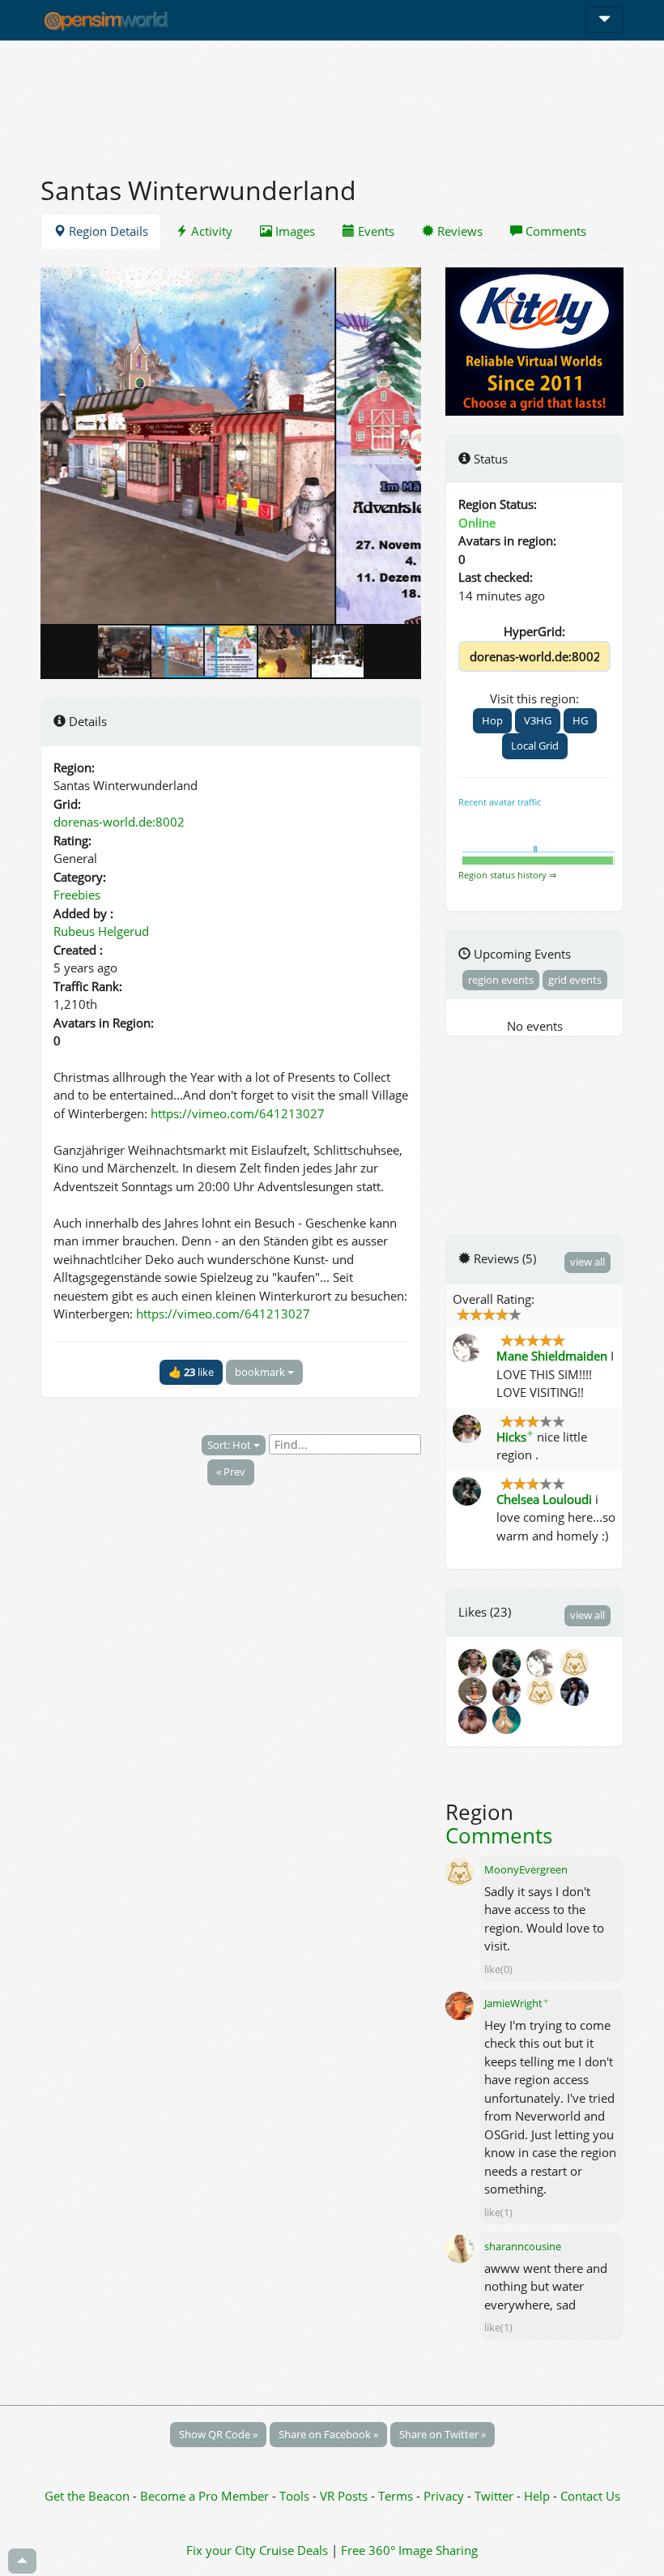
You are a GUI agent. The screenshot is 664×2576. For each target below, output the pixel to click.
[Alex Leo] (475, 1718)
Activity (210, 231)
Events (375, 231)
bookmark (261, 1372)
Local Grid (535, 745)
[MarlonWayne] (576, 1661)
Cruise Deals (294, 2550)
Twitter (494, 2496)
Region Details (107, 231)
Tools (296, 2496)
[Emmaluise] (508, 1718)
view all (587, 1262)
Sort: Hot (230, 1445)
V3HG (538, 720)
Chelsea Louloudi (544, 1499)
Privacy (444, 2496)
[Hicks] (475, 1661)
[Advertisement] (332, 99)
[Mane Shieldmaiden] (543, 1661)
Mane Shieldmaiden (552, 1356)
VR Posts (345, 2496)
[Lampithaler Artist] (475, 1690)
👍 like (191, 1372)
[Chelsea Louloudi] (509, 1661)
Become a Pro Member (206, 2496)
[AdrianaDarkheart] (576, 1690)
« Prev (231, 1472)
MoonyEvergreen (526, 1869)
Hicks (515, 1437)
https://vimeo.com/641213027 (238, 1113)
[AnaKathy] (509, 1690)
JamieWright (517, 2003)
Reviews (458, 231)
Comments (554, 231)
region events (501, 980)
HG (580, 720)
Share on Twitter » (443, 2434)
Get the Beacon (87, 2496)
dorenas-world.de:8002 (119, 822)
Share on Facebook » (328, 2434)
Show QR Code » (218, 2434)
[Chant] (543, 1690)
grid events (575, 980)
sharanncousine (523, 2246)
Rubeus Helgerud (101, 931)
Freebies (77, 895)
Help (537, 2496)
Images (294, 231)
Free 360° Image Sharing (409, 2550)
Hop (492, 720)
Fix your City (221, 2550)
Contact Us (590, 2496)
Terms (397, 2496)
